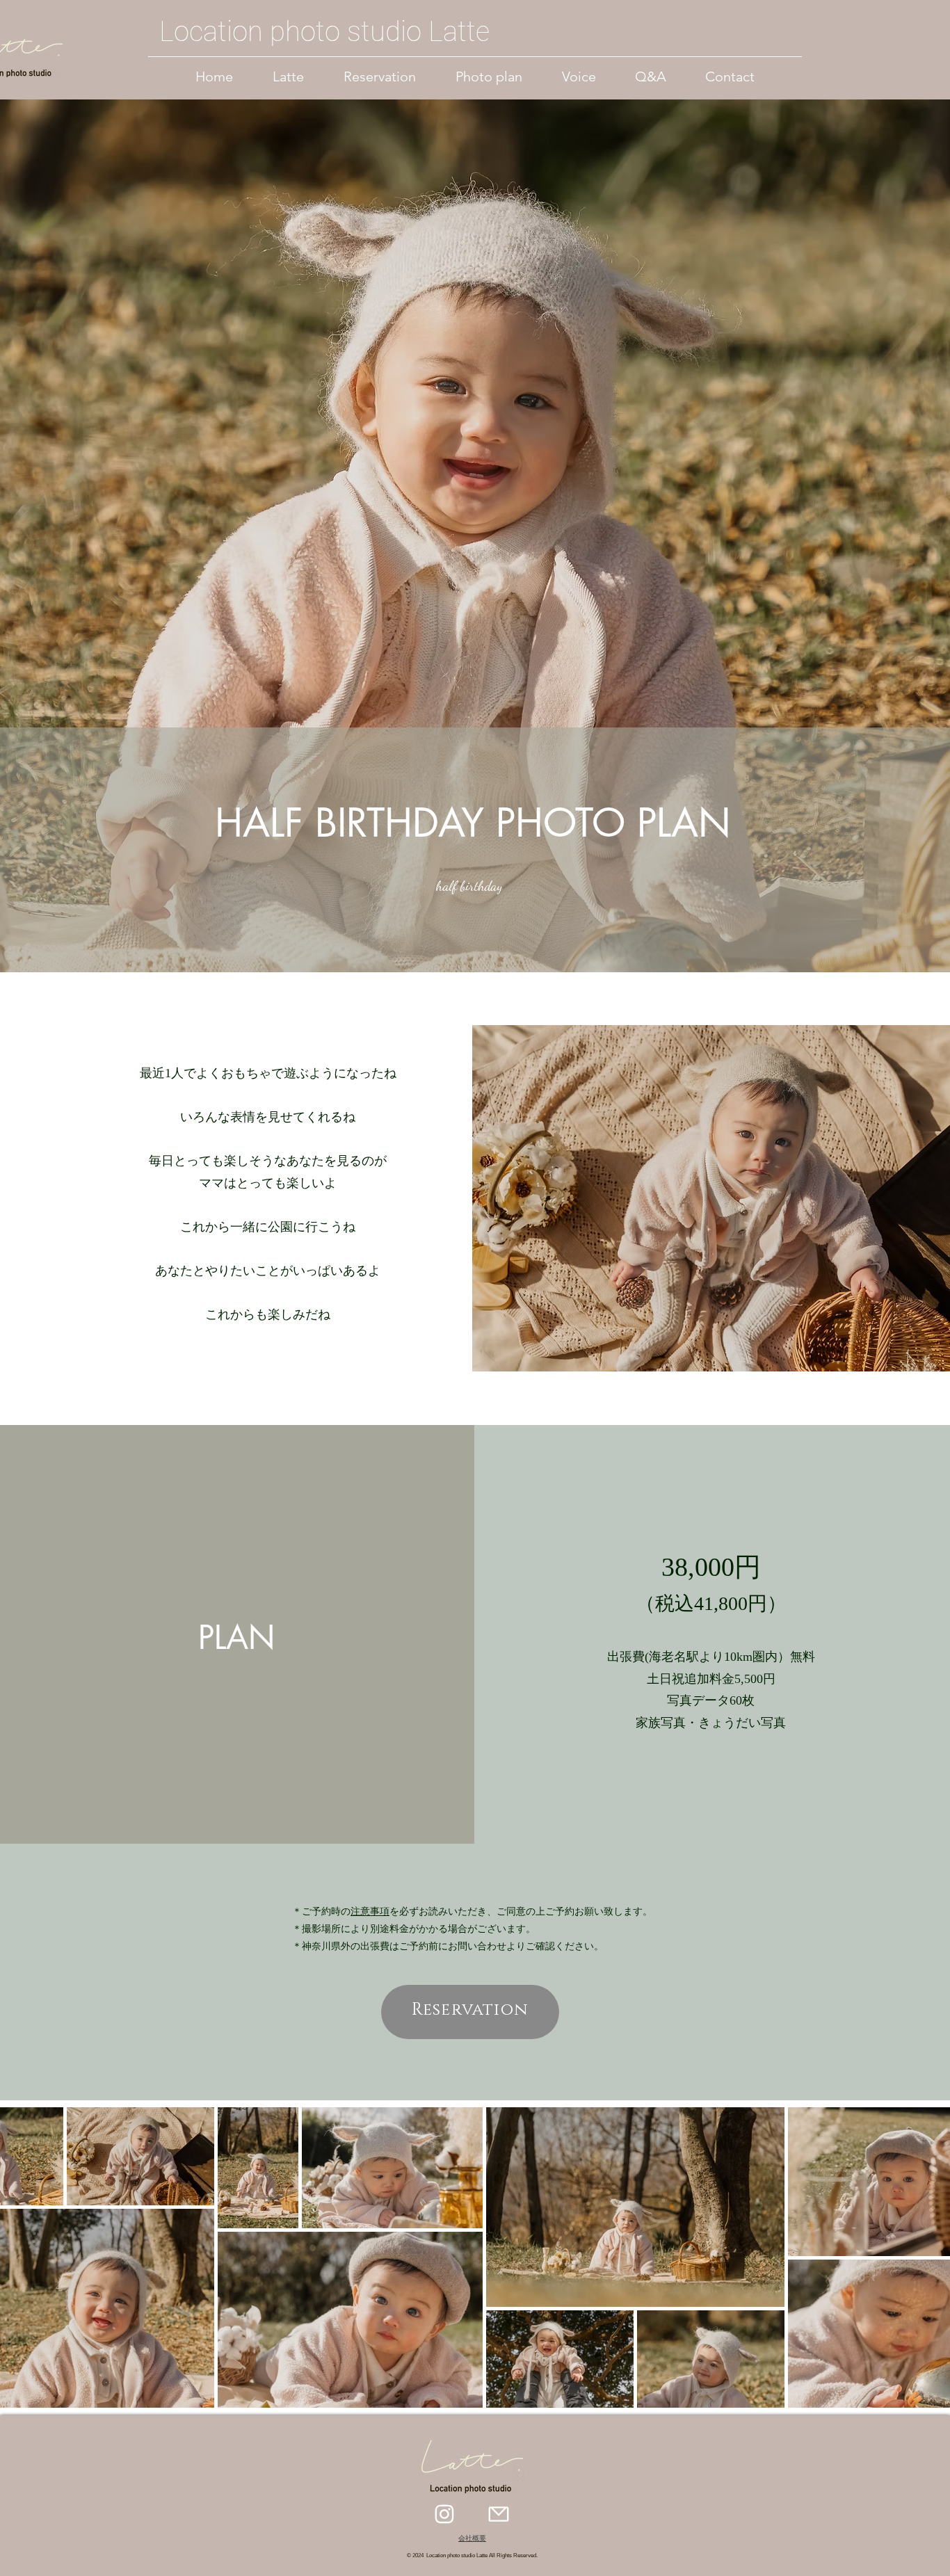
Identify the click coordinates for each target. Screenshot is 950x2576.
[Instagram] (444, 2514)
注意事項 (370, 1911)
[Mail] (499, 2514)
